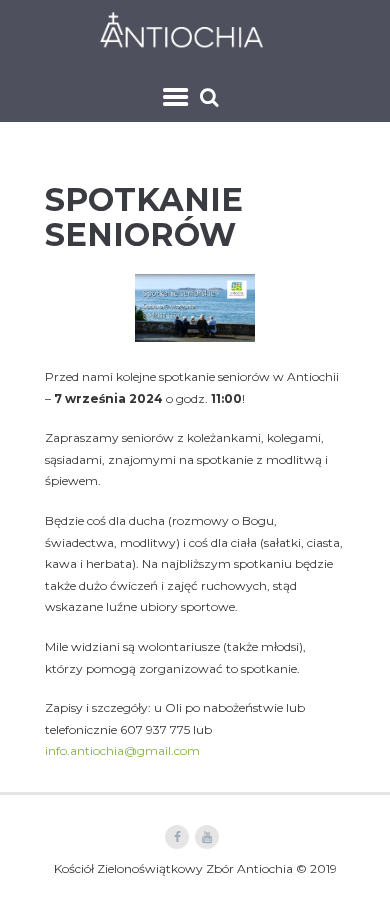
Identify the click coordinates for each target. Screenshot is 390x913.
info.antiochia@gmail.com (122, 750)
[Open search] (211, 97)
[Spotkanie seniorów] (195, 308)
